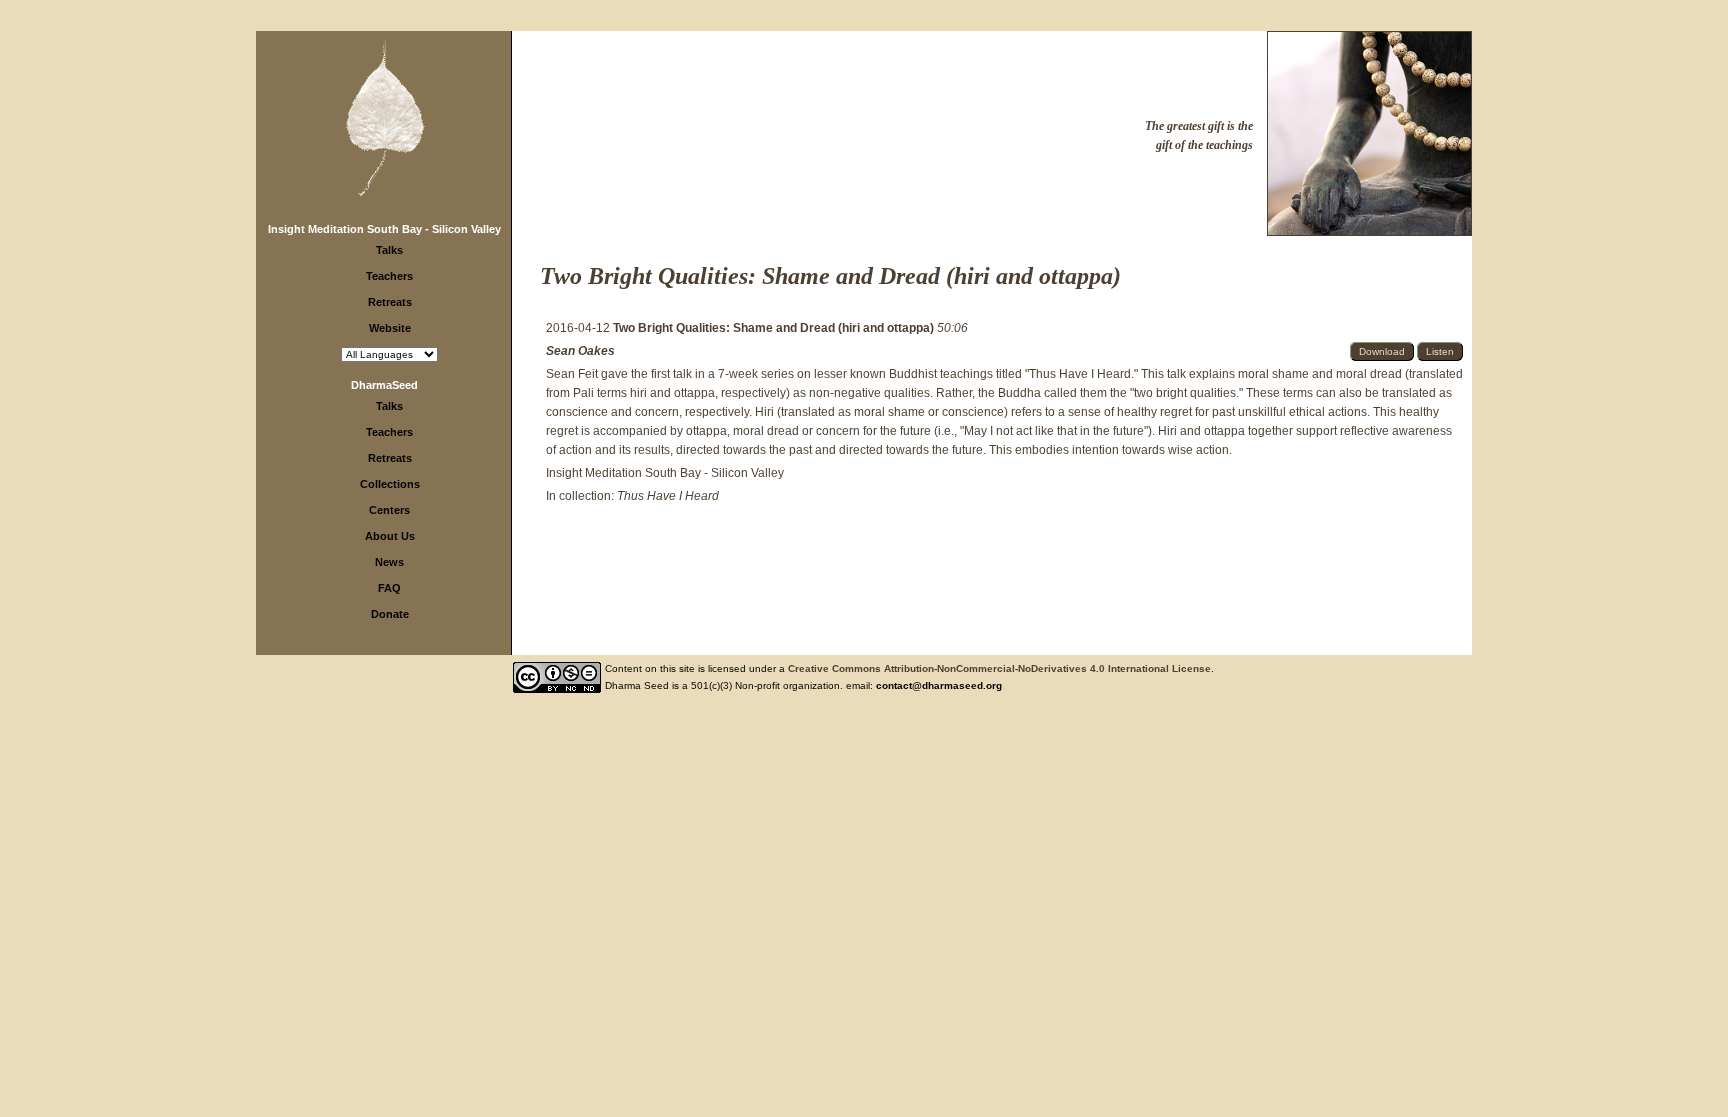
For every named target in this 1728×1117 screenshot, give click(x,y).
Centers (389, 510)
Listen (1440, 351)
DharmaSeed (384, 385)
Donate (390, 614)
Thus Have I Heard (668, 496)
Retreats (390, 302)
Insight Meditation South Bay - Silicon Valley (384, 229)
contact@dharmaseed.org (939, 685)
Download (1382, 351)
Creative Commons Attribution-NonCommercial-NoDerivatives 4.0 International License (999, 668)
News (389, 562)
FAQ (389, 588)
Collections (390, 484)
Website (390, 328)
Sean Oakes (580, 351)
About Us (390, 536)
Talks (389, 250)
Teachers (389, 276)
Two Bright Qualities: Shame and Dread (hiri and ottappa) (775, 328)
